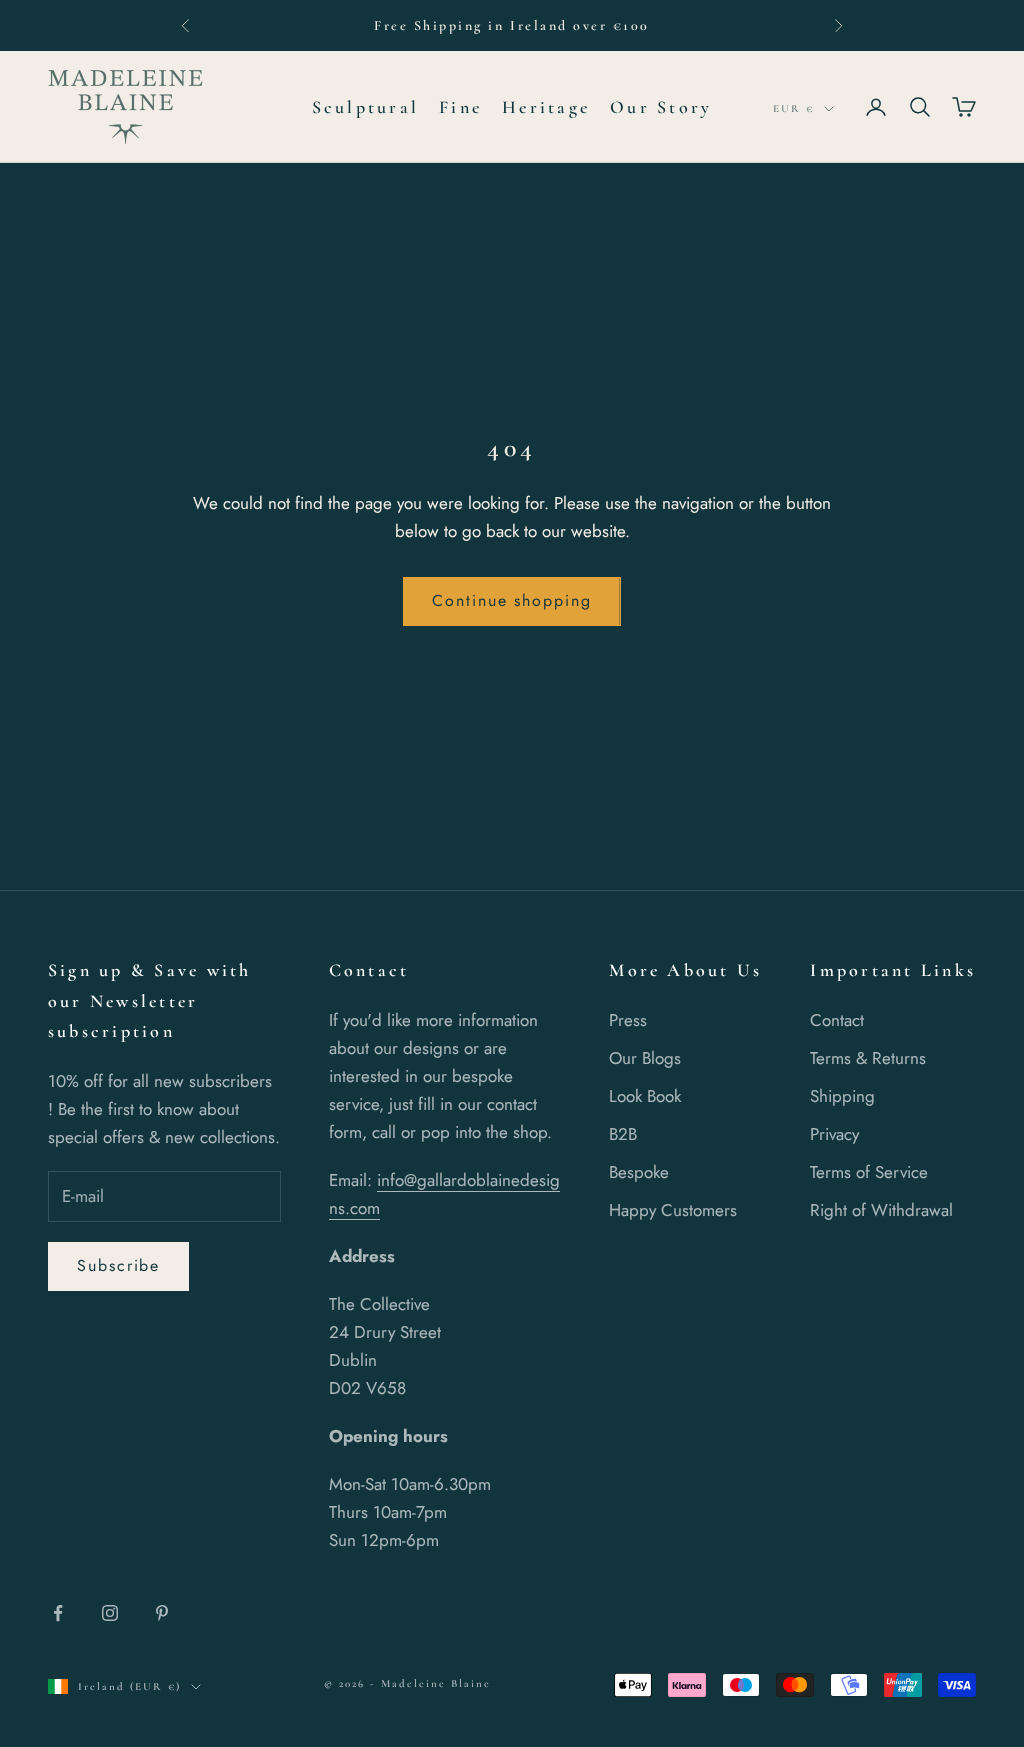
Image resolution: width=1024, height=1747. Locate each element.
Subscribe (118, 1265)
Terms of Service (869, 1172)
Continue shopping (512, 600)
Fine (460, 107)
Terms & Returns (868, 1058)
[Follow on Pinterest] (162, 1613)
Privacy (834, 1134)
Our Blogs (645, 1058)
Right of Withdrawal (881, 1210)
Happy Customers (673, 1210)
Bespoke (639, 1172)
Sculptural (365, 107)
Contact (837, 1020)
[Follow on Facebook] (58, 1613)
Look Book (645, 1096)
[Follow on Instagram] (110, 1613)
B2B (623, 1134)
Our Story (661, 107)
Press (628, 1020)
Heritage (546, 107)
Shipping (842, 1096)
